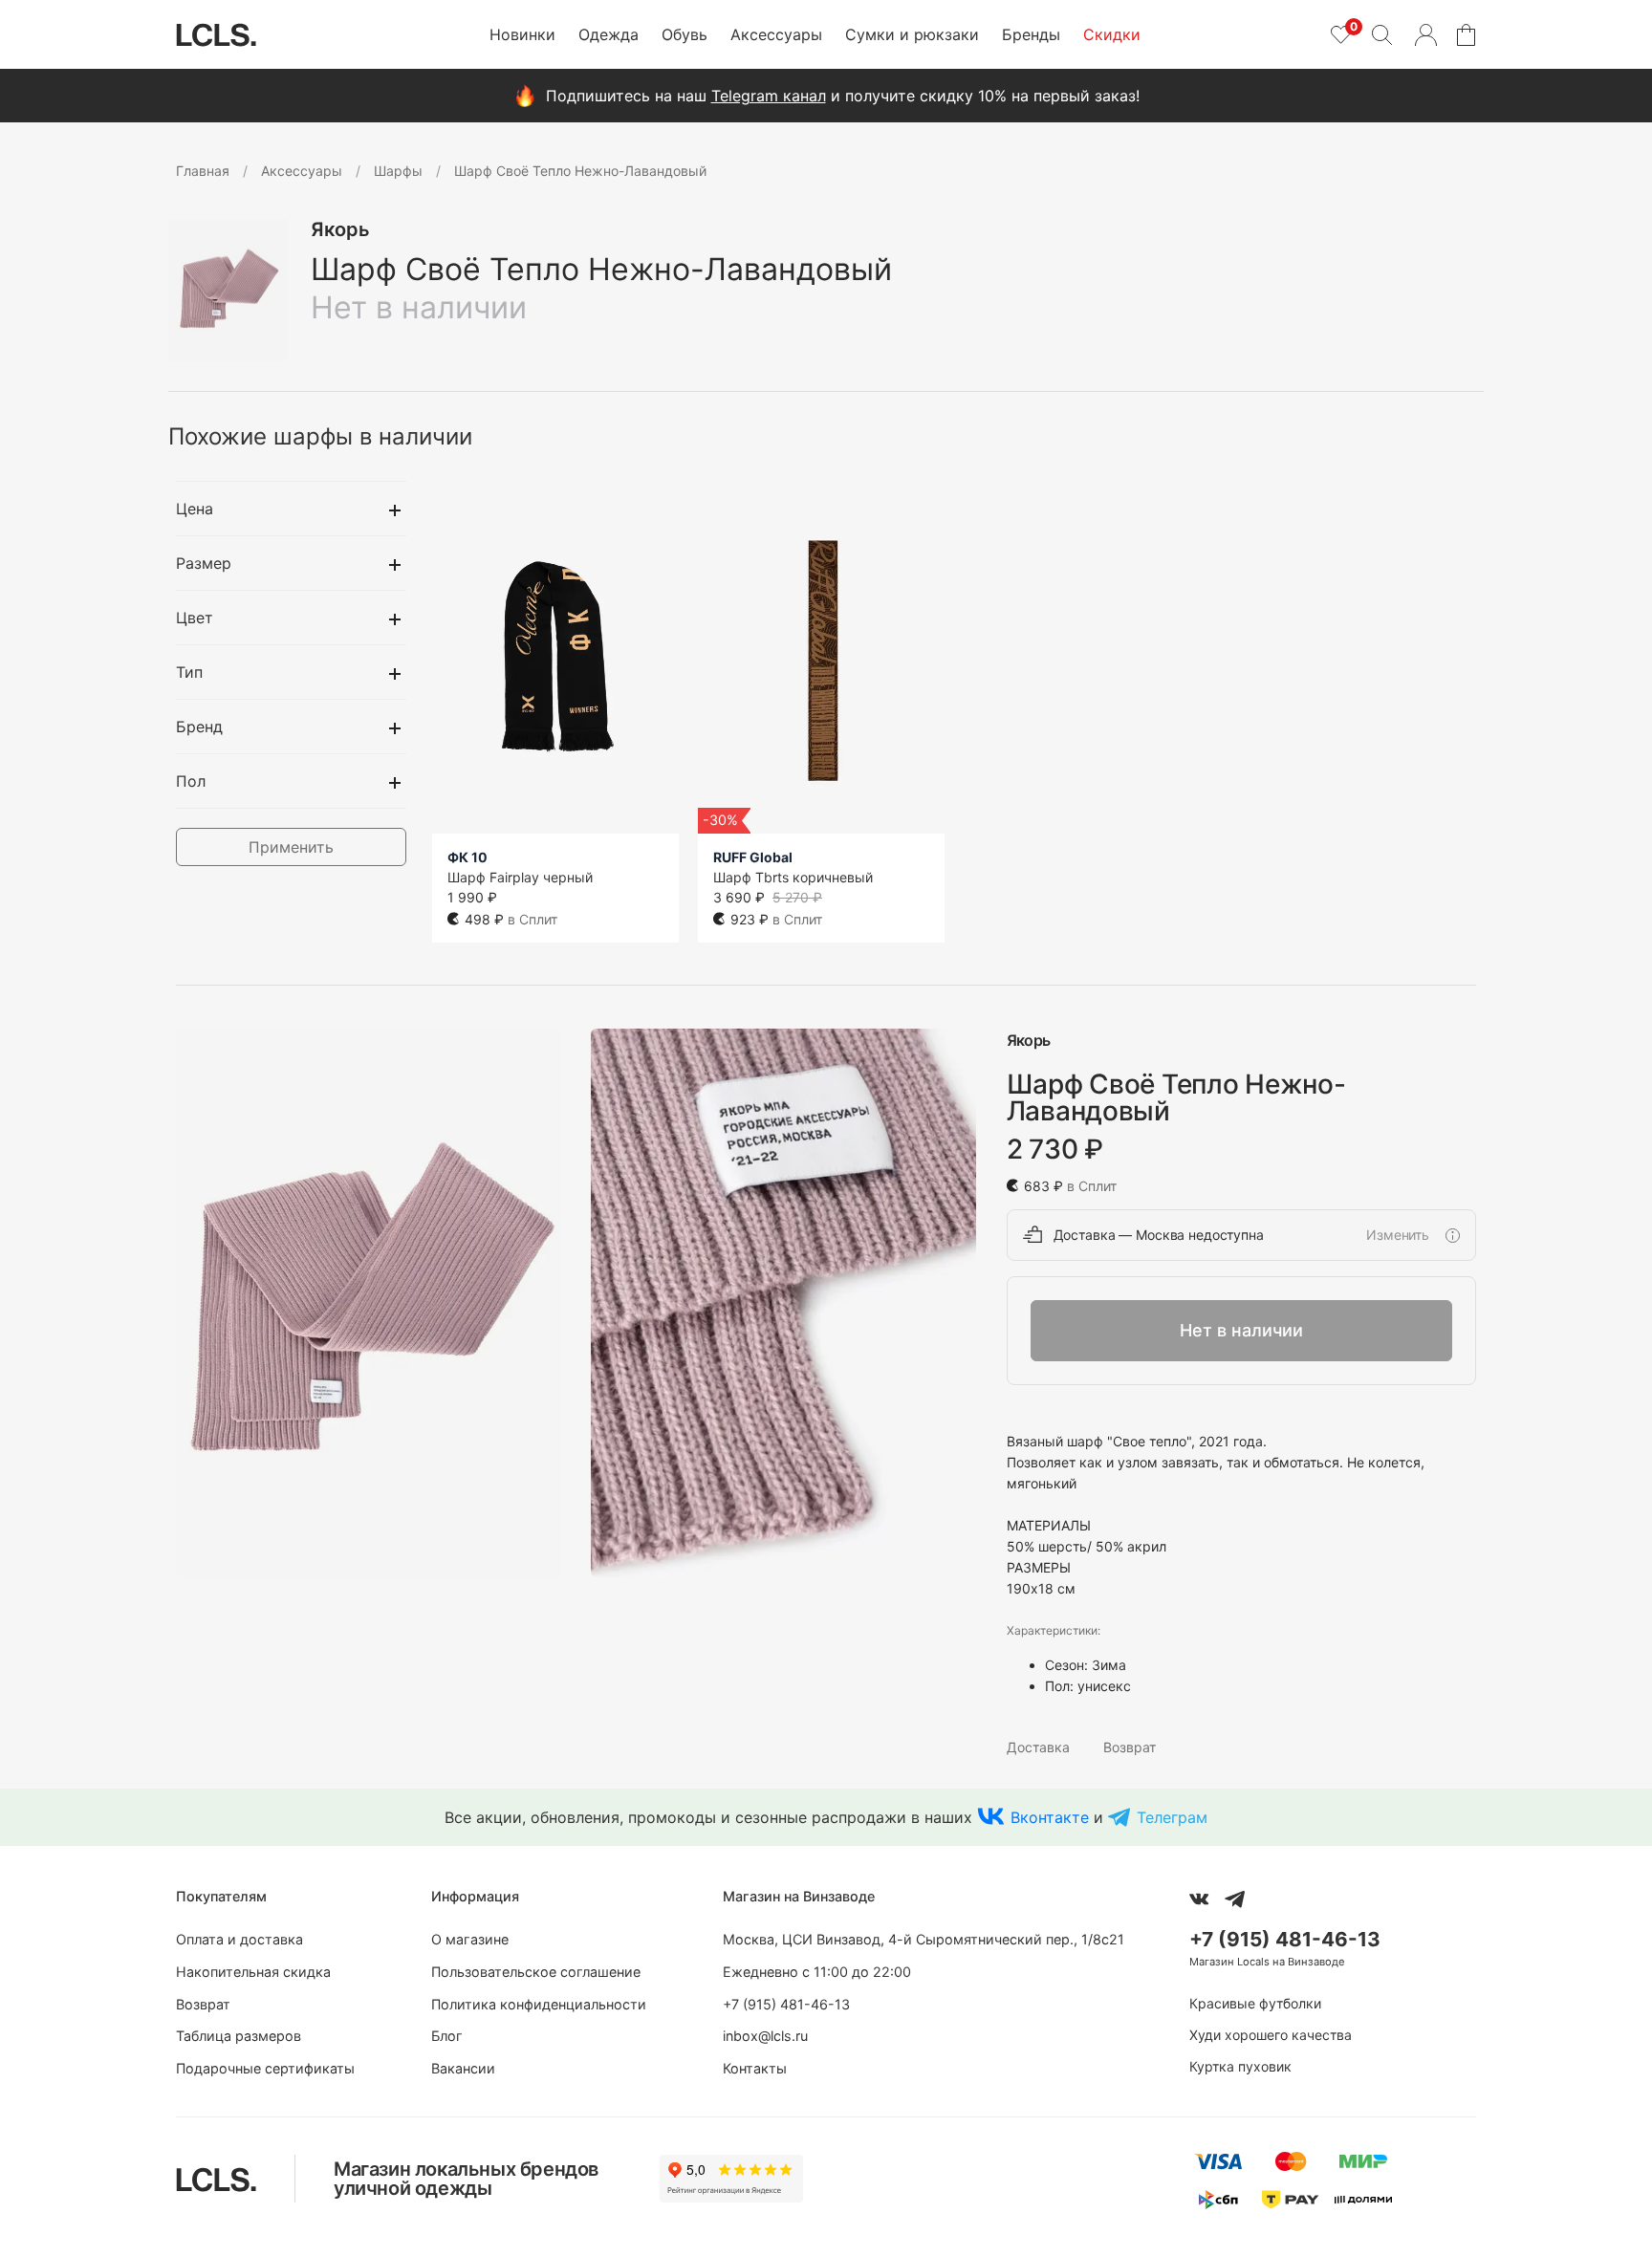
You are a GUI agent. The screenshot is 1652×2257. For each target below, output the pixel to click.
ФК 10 (467, 857)
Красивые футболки (1255, 2003)
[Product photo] (368, 1303)
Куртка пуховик (1240, 2066)
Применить (291, 847)
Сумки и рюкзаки (912, 34)
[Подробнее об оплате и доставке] (1452, 1235)
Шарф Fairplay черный (520, 877)
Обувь (685, 34)
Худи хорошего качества (1271, 2035)
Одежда (609, 34)
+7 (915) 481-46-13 (786, 2004)
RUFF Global (753, 857)
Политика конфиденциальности (539, 2004)
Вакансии (463, 2068)
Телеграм (1172, 1817)
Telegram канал (769, 96)
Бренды (1031, 34)
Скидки (1112, 34)
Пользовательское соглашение (536, 1972)
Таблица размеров (239, 2036)
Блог (447, 2036)
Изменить (1398, 1235)
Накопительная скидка (253, 1972)
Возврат (1130, 1747)
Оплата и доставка (239, 1939)
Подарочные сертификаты (265, 2068)
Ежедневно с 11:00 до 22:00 (817, 1972)
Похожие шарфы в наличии (320, 436)
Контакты (755, 2068)
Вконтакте (1050, 1817)
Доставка (1038, 1747)
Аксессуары (776, 34)
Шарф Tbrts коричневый (793, 877)
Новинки (522, 34)
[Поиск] (1381, 34)
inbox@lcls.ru (765, 2036)
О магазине (470, 1939)
